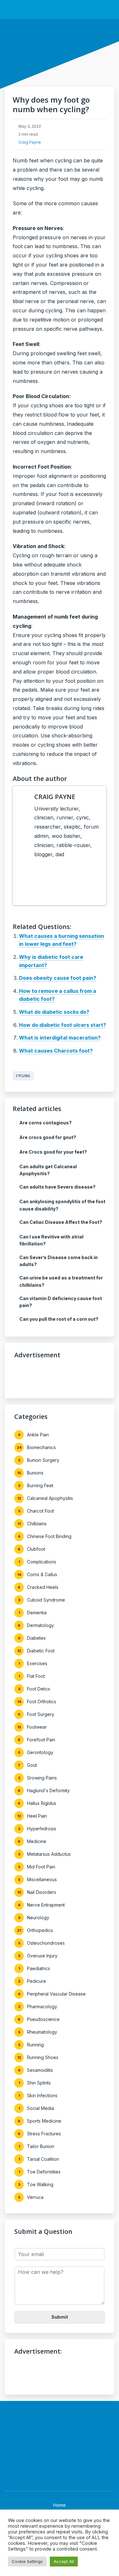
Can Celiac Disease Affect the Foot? (61, 1222)
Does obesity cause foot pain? (58, 978)
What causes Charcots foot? (56, 1051)
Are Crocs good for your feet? (53, 1152)
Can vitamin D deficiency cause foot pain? (61, 1302)
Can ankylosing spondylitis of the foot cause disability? (62, 1205)
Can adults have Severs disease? (57, 1187)
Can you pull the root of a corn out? (59, 1319)
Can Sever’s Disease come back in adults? (59, 1261)
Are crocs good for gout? (48, 1137)
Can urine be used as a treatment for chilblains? (61, 1281)
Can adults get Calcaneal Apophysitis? (48, 1170)
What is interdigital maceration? (60, 1038)
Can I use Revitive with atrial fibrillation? (51, 1240)
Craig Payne (30, 142)
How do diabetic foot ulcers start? (63, 1025)
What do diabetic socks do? (54, 1012)
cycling (23, 1076)
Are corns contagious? (46, 1123)
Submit (60, 2317)
